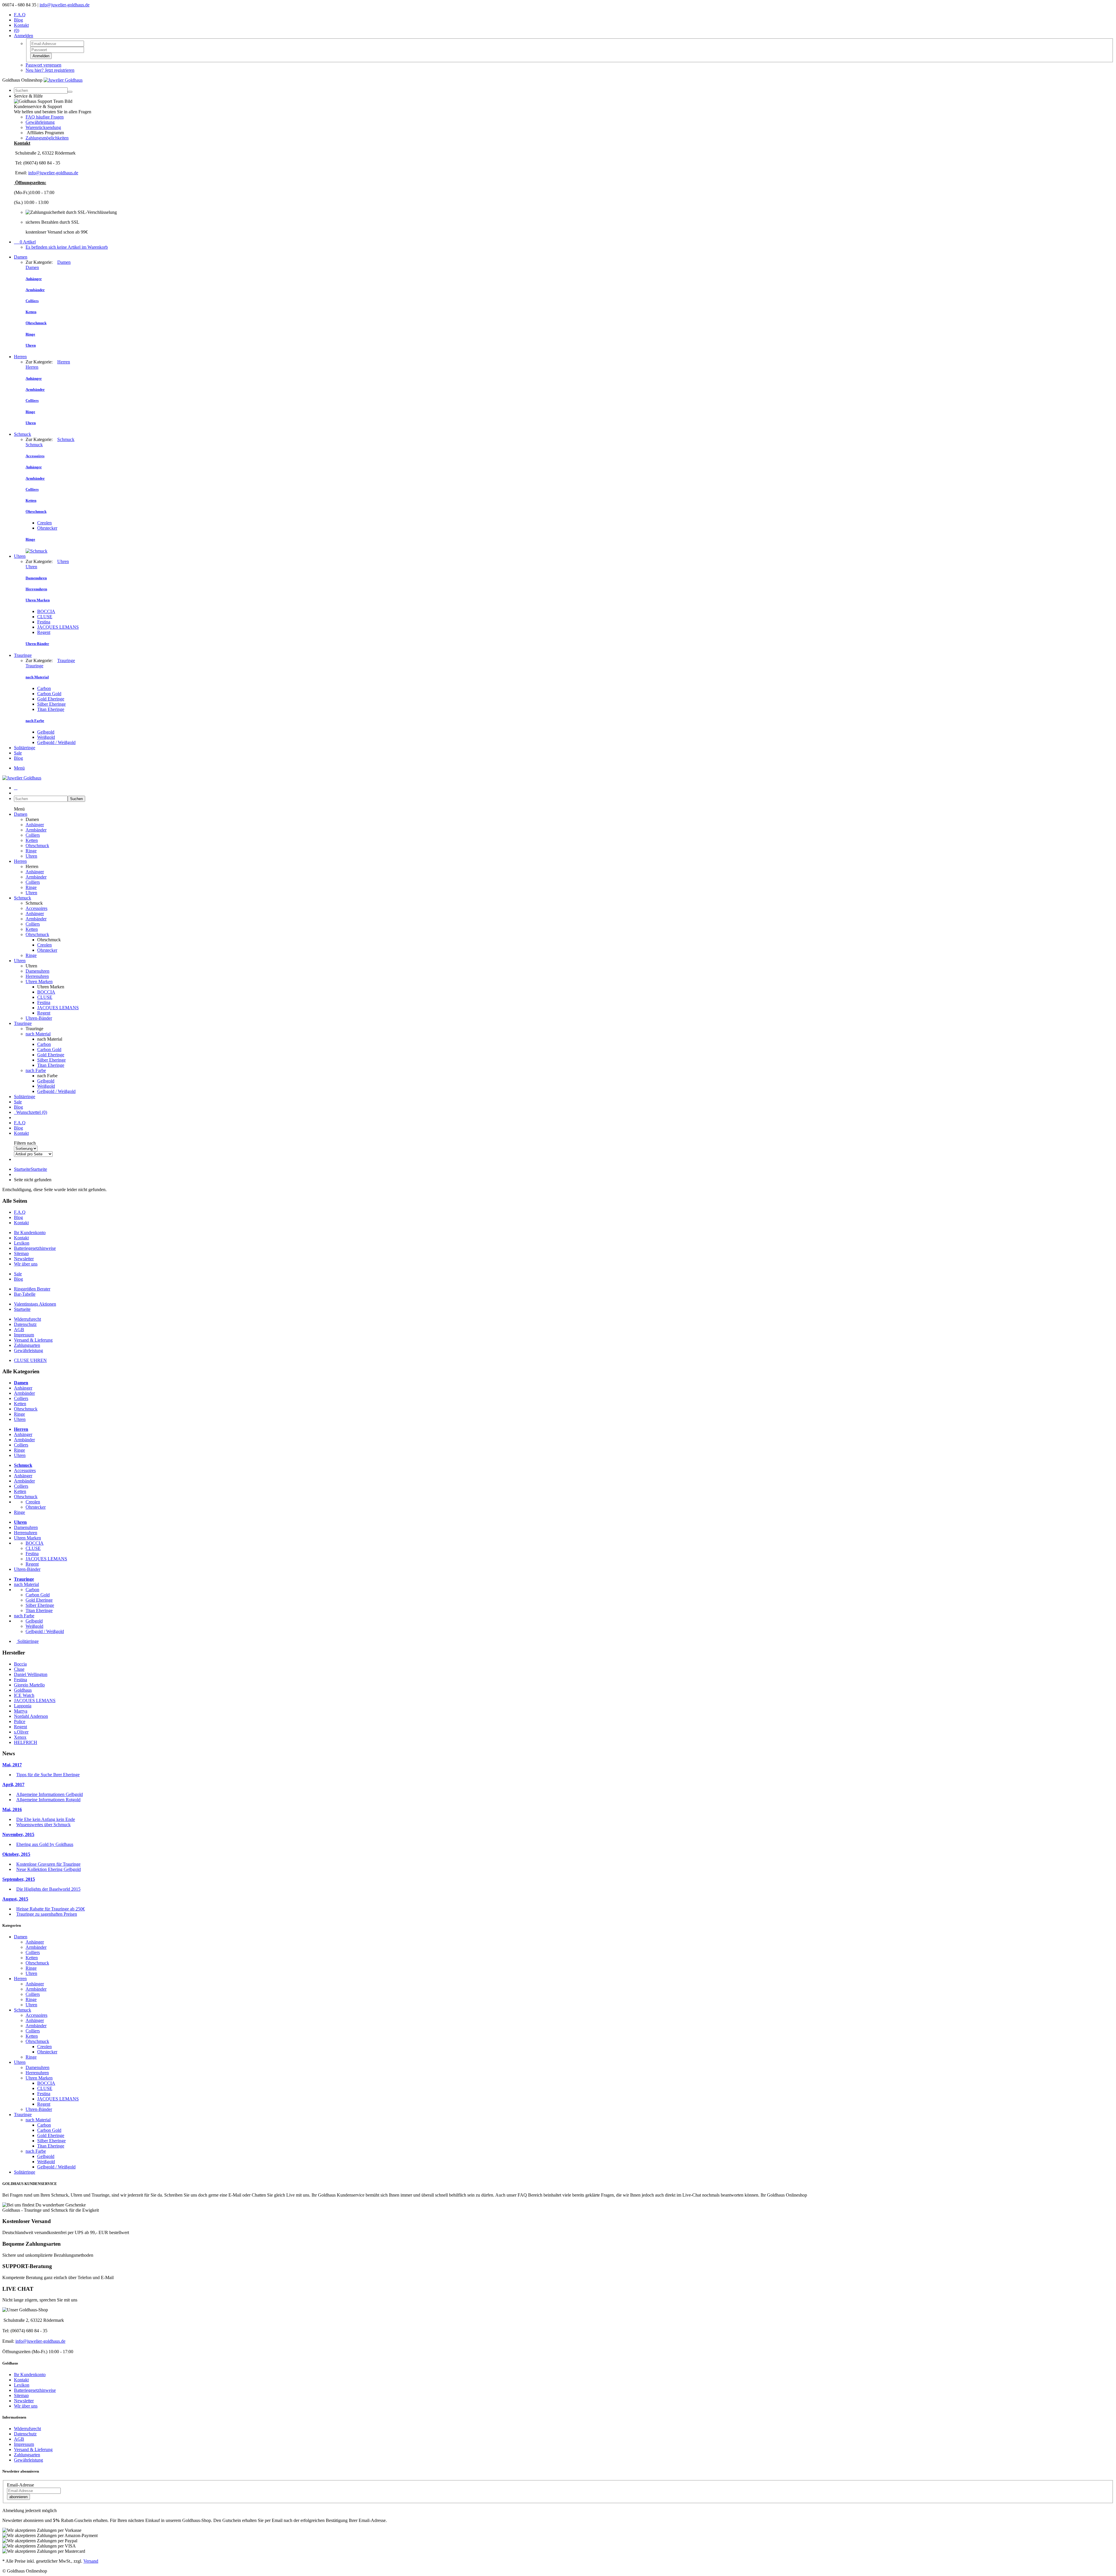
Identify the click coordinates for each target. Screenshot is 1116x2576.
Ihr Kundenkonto (30, 1233)
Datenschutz (25, 1324)
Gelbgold (46, 732)
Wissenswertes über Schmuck (43, 1825)
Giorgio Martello (29, 1685)
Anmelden (41, 56)
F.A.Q (20, 15)
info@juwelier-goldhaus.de (65, 5)
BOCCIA (46, 611)
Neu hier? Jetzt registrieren (50, 70)
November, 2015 (18, 1834)
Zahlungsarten (27, 1345)
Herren (20, 357)
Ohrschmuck (37, 846)
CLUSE (45, 617)
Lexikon (22, 1243)
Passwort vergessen (43, 65)
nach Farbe (36, 1070)
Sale (18, 753)
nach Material (38, 1034)
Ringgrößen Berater (32, 1289)
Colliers (33, 835)
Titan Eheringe (51, 709)
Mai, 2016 (12, 1809)
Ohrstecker (47, 528)
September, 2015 (19, 1879)
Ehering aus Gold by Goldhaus (45, 1844)
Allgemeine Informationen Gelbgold (50, 1794)
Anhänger (35, 825)
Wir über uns (26, 1264)
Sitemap (21, 1253)
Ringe (31, 851)
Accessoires (36, 908)
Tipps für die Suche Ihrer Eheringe (48, 1775)
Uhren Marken (39, 982)
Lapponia (23, 1706)
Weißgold (46, 737)
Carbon (44, 688)
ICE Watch (24, 1695)
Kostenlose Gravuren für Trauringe (48, 1864)
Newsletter (24, 1259)
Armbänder (36, 830)
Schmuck (23, 434)
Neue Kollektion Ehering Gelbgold (49, 1869)
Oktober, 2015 (16, 1854)
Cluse (19, 1669)
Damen (21, 257)
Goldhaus (23, 1690)
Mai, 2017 (12, 1765)
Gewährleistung (40, 122)
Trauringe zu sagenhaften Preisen (47, 1914)
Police (20, 1721)
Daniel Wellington (31, 1674)
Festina (44, 622)
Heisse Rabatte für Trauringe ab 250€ (51, 1909)
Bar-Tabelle (25, 1294)
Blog (18, 20)
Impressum (24, 1335)
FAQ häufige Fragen (45, 117)
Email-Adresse (20, 2485)
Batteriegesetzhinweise (35, 1248)
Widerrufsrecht (27, 1319)
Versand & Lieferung (33, 1340)
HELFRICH (26, 1742)
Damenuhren (37, 971)
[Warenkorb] (16, 788)
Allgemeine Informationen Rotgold (48, 1800)
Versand (91, 2561)
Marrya (21, 1711)
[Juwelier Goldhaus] (63, 80)
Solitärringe (25, 748)
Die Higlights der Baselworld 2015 (48, 1889)
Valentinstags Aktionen (35, 1304)
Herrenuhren (37, 976)
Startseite (31, 1169)
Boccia (20, 1664)
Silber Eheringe (51, 704)
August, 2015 (15, 1899)
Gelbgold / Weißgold (56, 742)
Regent (44, 632)
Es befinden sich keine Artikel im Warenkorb (67, 247)
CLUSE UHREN (30, 1360)
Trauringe (23, 655)
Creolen (44, 523)
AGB (19, 1330)
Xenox (20, 1737)
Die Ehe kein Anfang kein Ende (46, 1819)
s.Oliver (21, 1732)
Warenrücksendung (43, 127)
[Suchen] (70, 92)
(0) (17, 30)
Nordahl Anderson (31, 1716)
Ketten (32, 840)
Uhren (20, 556)
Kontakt (21, 25)
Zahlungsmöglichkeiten (47, 138)
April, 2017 (13, 1784)
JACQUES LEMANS (58, 627)
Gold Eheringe (51, 699)
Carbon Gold (49, 694)
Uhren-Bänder (39, 1018)
